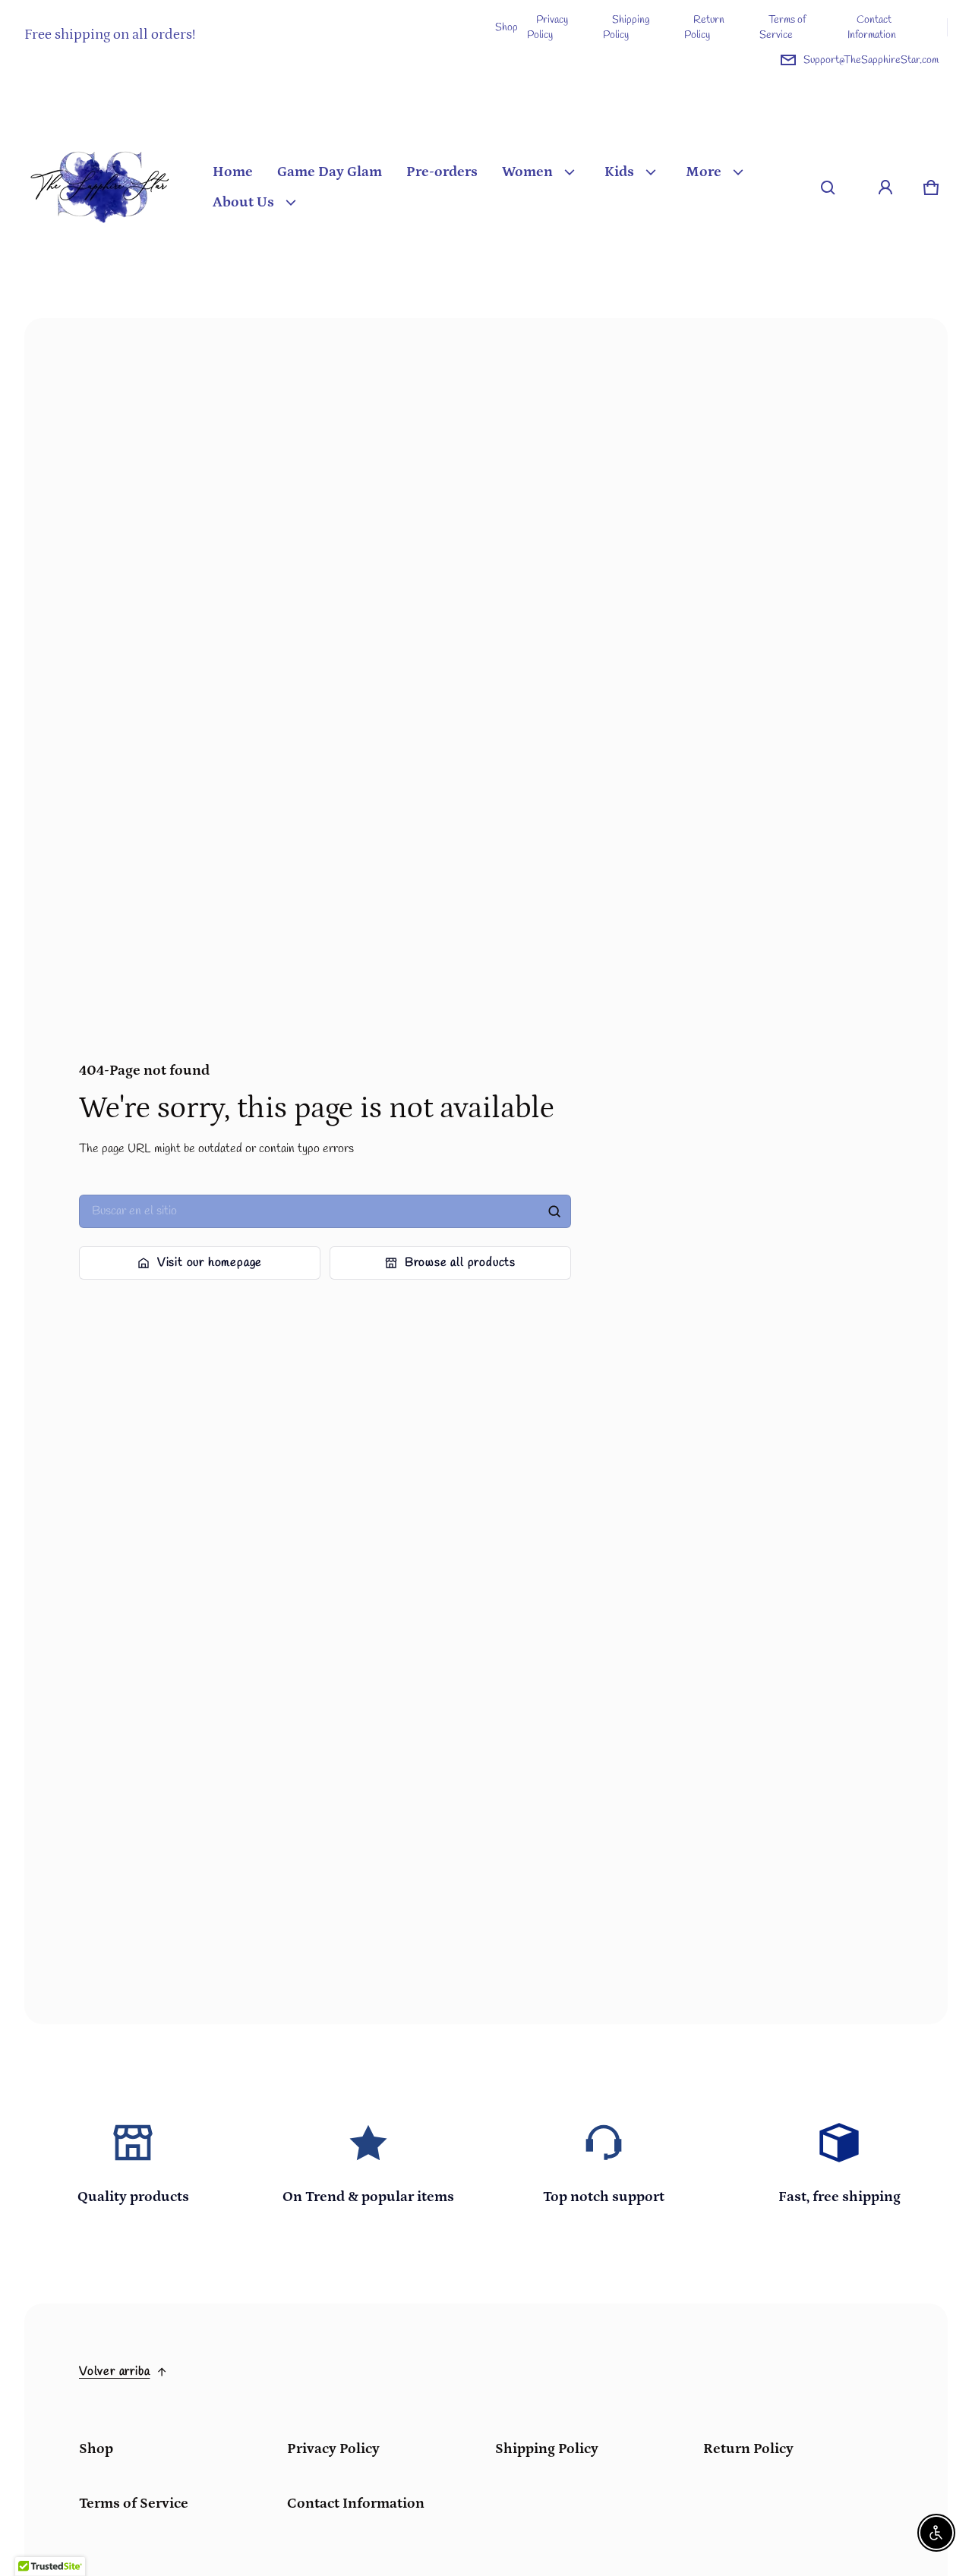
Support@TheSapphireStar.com (871, 60)
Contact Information (872, 27)
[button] (828, 187)
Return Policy (704, 27)
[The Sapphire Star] (100, 187)
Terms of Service (783, 27)
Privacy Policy (548, 27)
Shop (507, 27)
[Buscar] (554, 1211)
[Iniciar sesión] (885, 187)
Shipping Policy (626, 27)
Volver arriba (114, 2371)
